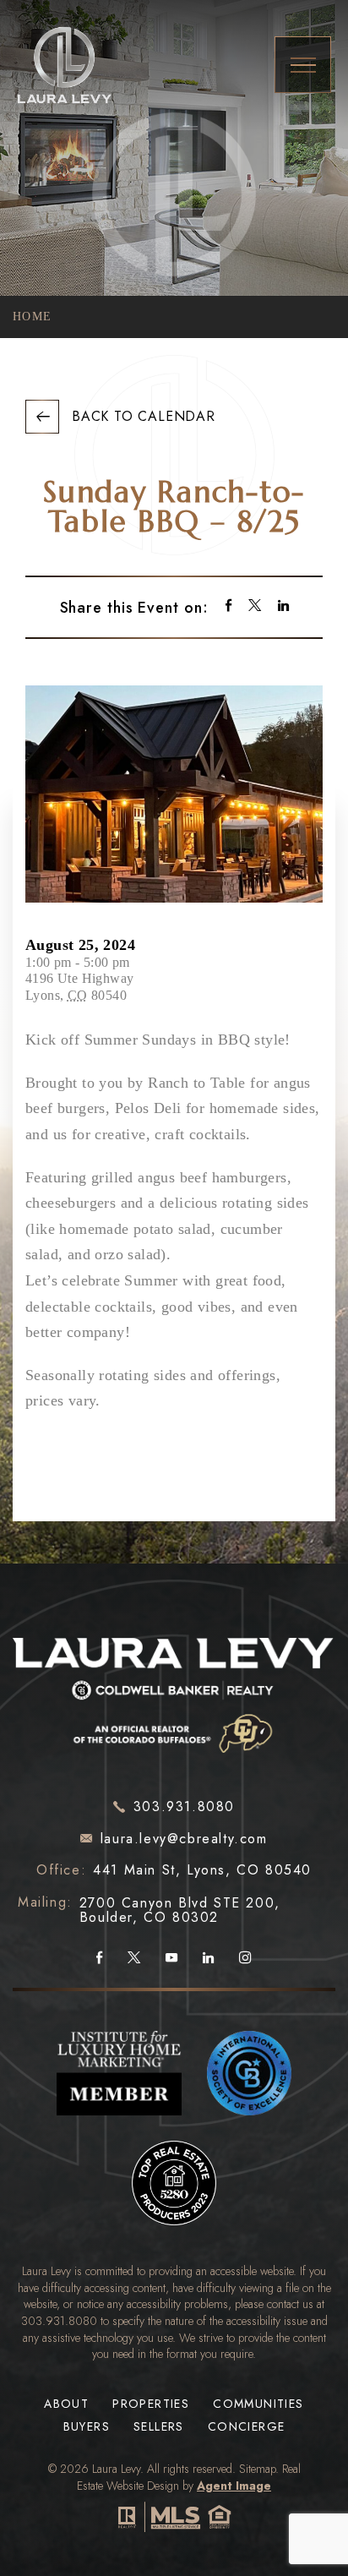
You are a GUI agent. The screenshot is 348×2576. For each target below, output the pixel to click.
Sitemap (257, 2469)
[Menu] (303, 65)
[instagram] (245, 1958)
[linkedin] (283, 607)
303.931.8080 (59, 2321)
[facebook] (228, 607)
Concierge (247, 2427)
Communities (258, 2404)
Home (33, 317)
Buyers (87, 2427)
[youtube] (171, 1958)
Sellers (159, 2427)
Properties (151, 2404)
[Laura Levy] (174, 1691)
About (66, 2404)
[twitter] (255, 607)
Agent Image (234, 2486)
